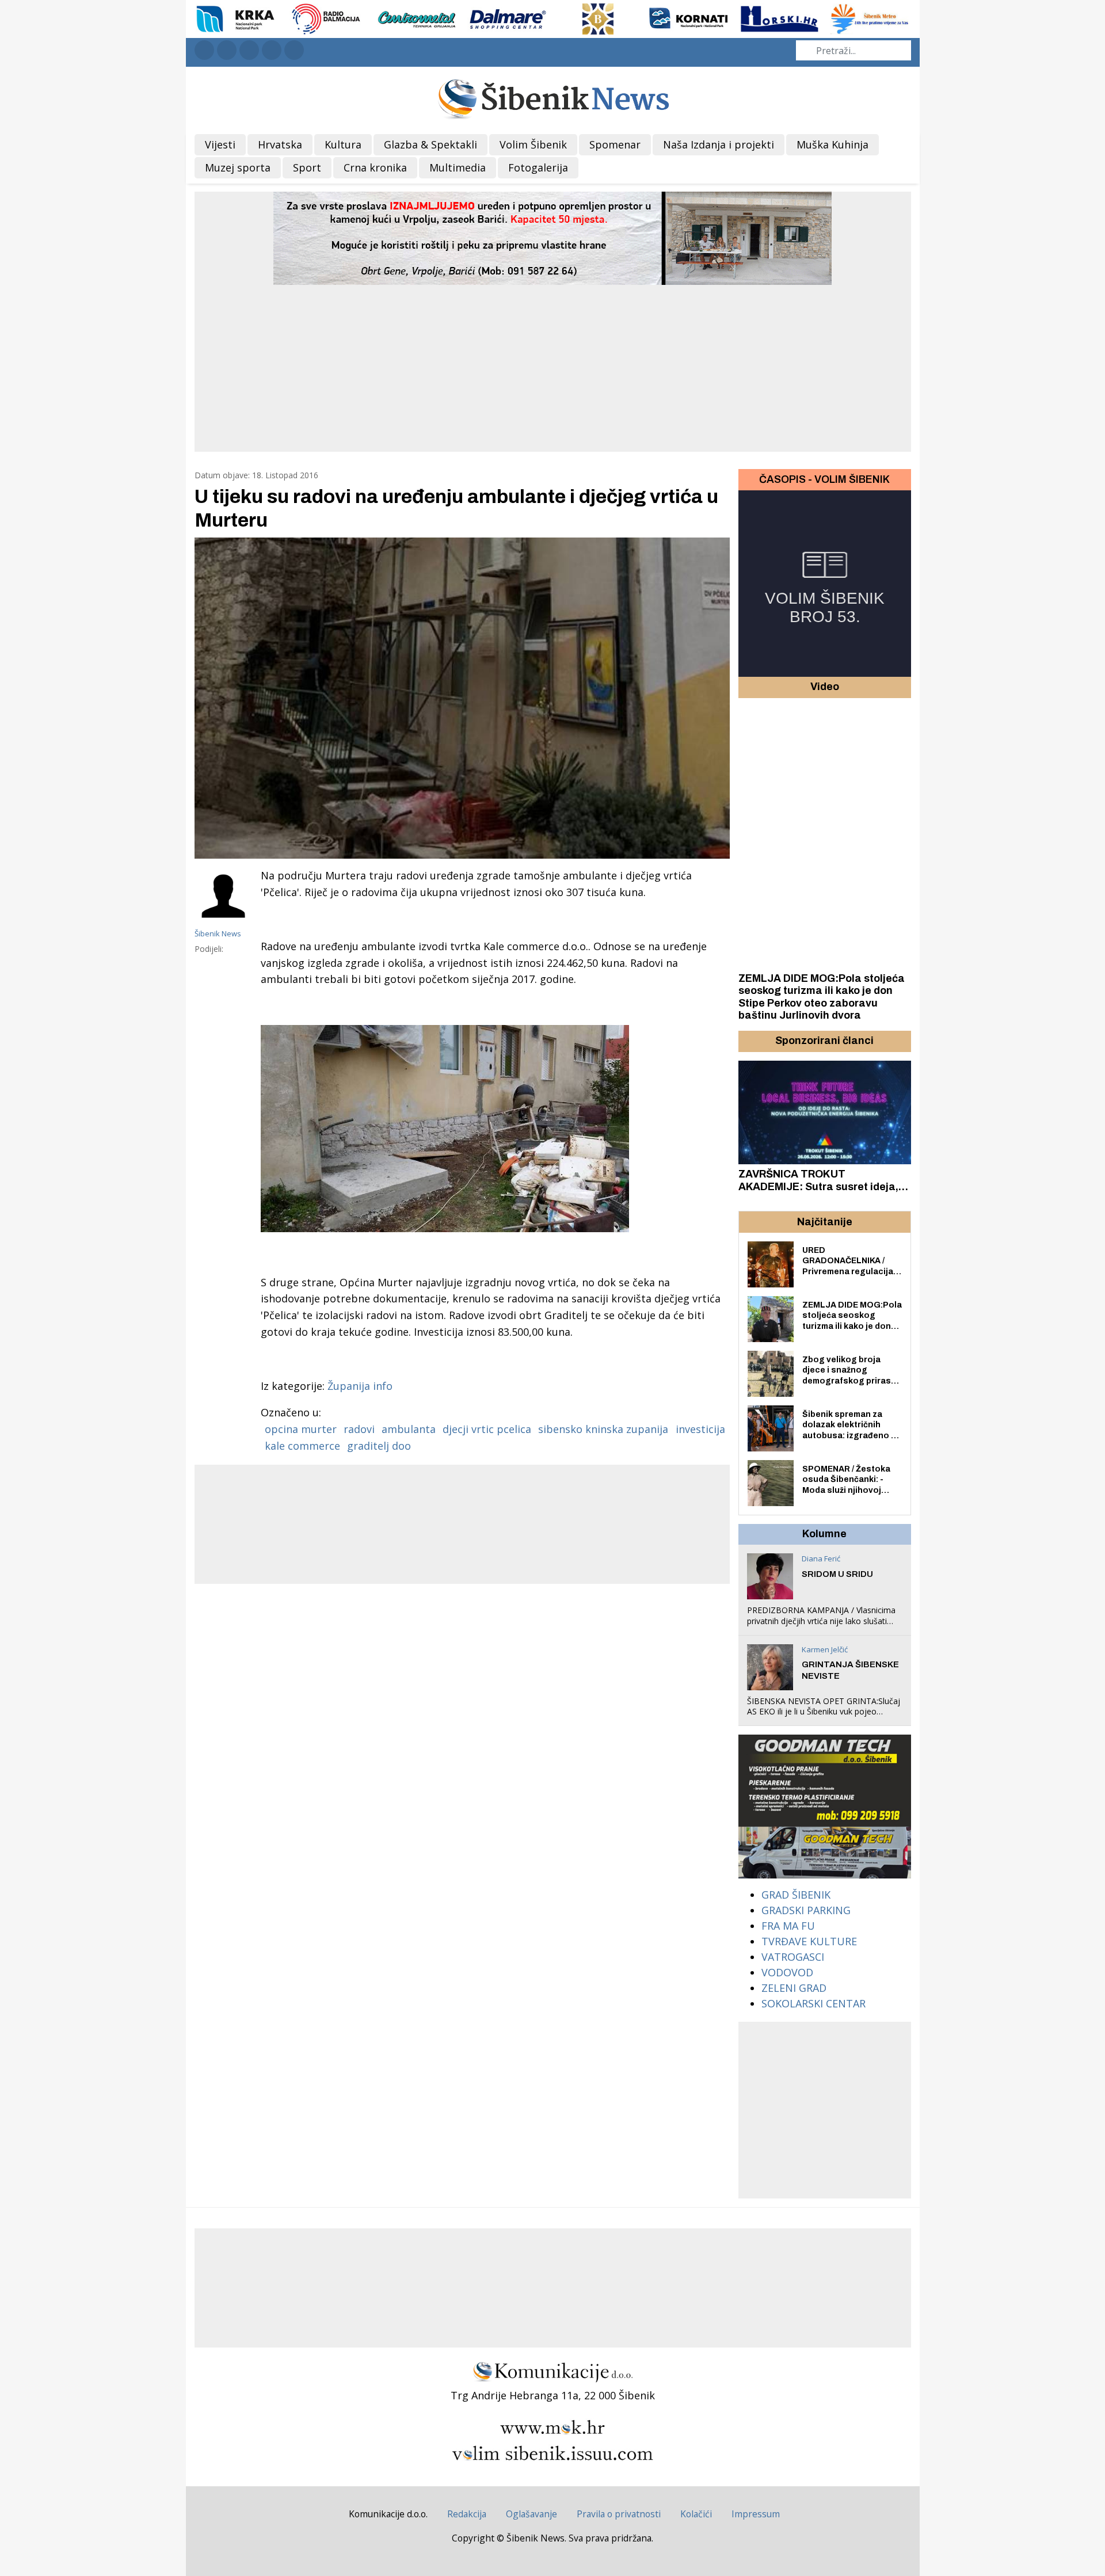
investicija (700, 1429)
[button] (749, 1041)
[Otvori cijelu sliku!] (462, 698)
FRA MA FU (788, 1926)
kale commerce (302, 1446)
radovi (359, 1429)
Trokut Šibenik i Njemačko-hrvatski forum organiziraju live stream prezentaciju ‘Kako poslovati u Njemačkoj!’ (818, 1193)
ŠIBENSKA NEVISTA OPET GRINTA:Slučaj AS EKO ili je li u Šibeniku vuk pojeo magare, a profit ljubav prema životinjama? (824, 1717)
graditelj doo (379, 1446)
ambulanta (409, 1429)
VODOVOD (787, 1972)
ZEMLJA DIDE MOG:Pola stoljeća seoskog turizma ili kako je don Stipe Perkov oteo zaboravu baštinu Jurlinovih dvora (822, 997)
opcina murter (301, 1429)
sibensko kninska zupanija (603, 1429)
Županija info (360, 1386)
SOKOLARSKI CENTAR (813, 2003)
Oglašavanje (531, 2514)
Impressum (756, 2514)
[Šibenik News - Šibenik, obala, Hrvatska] (553, 98)
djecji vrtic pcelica (487, 1429)
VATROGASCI (793, 1957)
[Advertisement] (552, 371)
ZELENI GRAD (794, 1988)
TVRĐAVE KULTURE (809, 1941)
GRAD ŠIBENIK (796, 1895)
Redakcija (467, 2514)
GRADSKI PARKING (806, 1910)
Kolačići (696, 2514)
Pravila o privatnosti (619, 2514)
